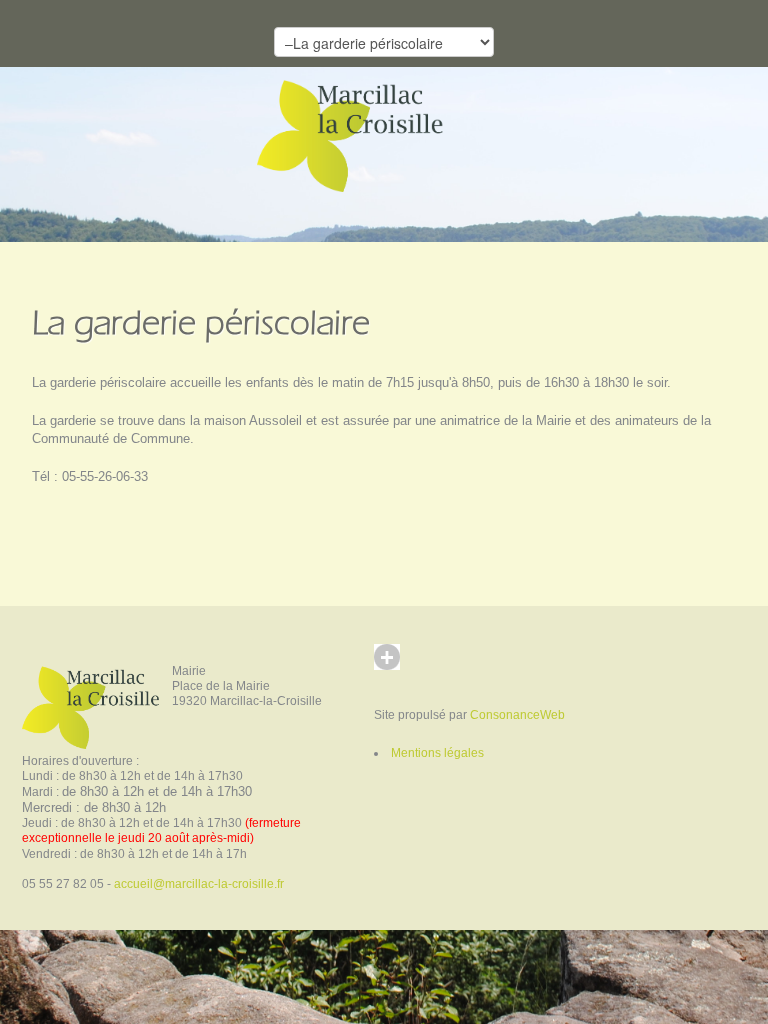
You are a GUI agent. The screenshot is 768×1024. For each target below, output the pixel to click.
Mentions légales (437, 753)
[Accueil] (358, 133)
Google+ (406, 676)
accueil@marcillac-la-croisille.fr (199, 884)
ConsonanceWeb (517, 715)
